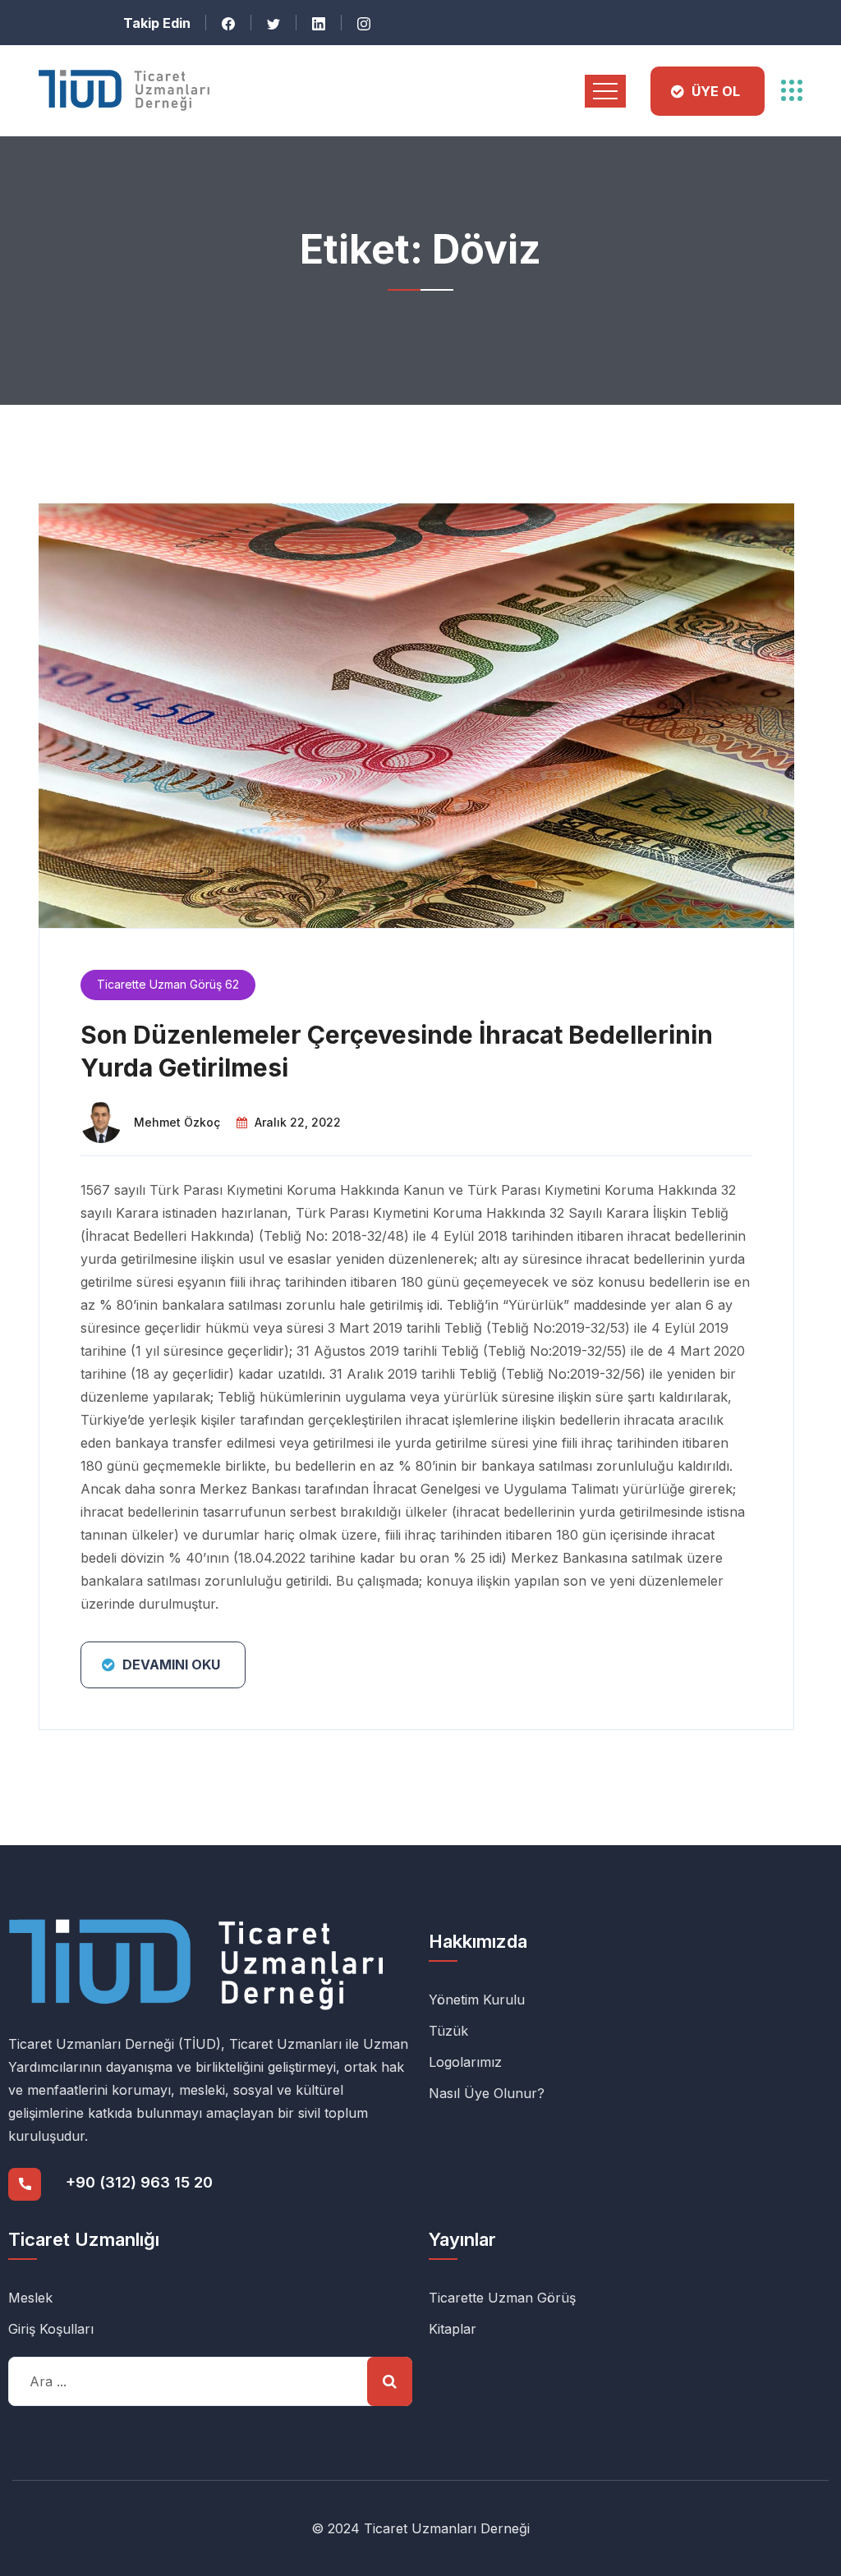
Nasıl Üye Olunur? (487, 2093)
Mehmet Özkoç (177, 1122)
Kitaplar (453, 2329)
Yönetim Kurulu (477, 2000)
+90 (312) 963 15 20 (139, 2182)
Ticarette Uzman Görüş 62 (168, 984)
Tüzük (448, 2031)
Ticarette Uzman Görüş (502, 2298)
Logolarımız (465, 2062)
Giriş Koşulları (51, 2329)
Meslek (30, 2298)
